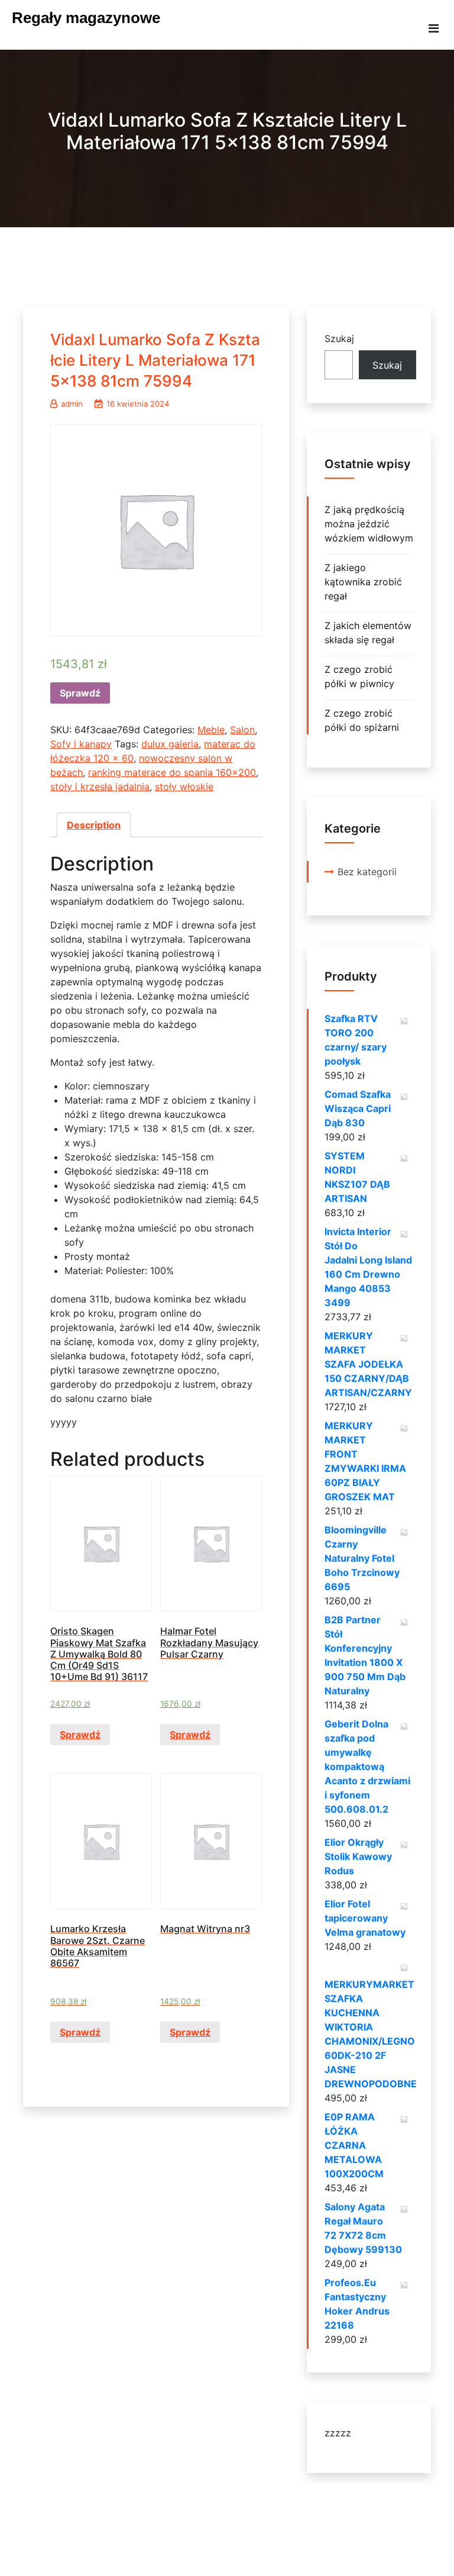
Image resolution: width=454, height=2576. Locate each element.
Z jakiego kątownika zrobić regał (363, 582)
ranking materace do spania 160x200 (172, 772)
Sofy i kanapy (81, 744)
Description (94, 825)
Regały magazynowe (86, 18)
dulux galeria (170, 744)
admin (72, 404)
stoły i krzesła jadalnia (100, 786)
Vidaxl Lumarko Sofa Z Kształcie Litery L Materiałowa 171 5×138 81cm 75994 (155, 360)
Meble (211, 730)
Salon (242, 730)
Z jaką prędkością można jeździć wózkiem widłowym (369, 524)
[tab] (94, 825)
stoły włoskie (184, 786)
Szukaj (339, 338)
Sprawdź (80, 693)
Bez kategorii (367, 872)
